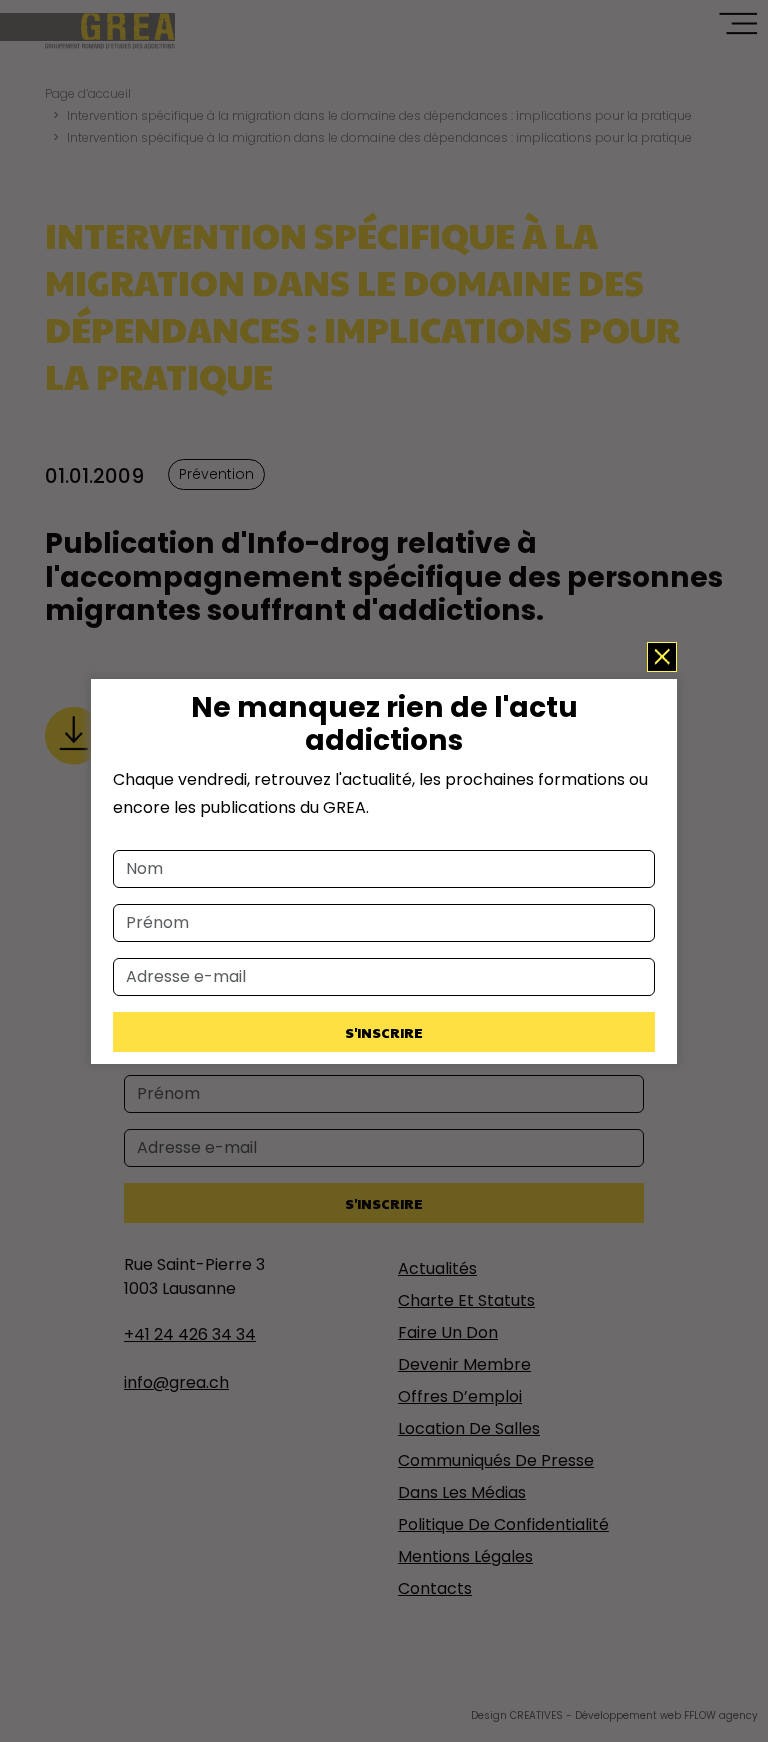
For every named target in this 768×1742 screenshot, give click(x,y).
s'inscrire (384, 1032)
